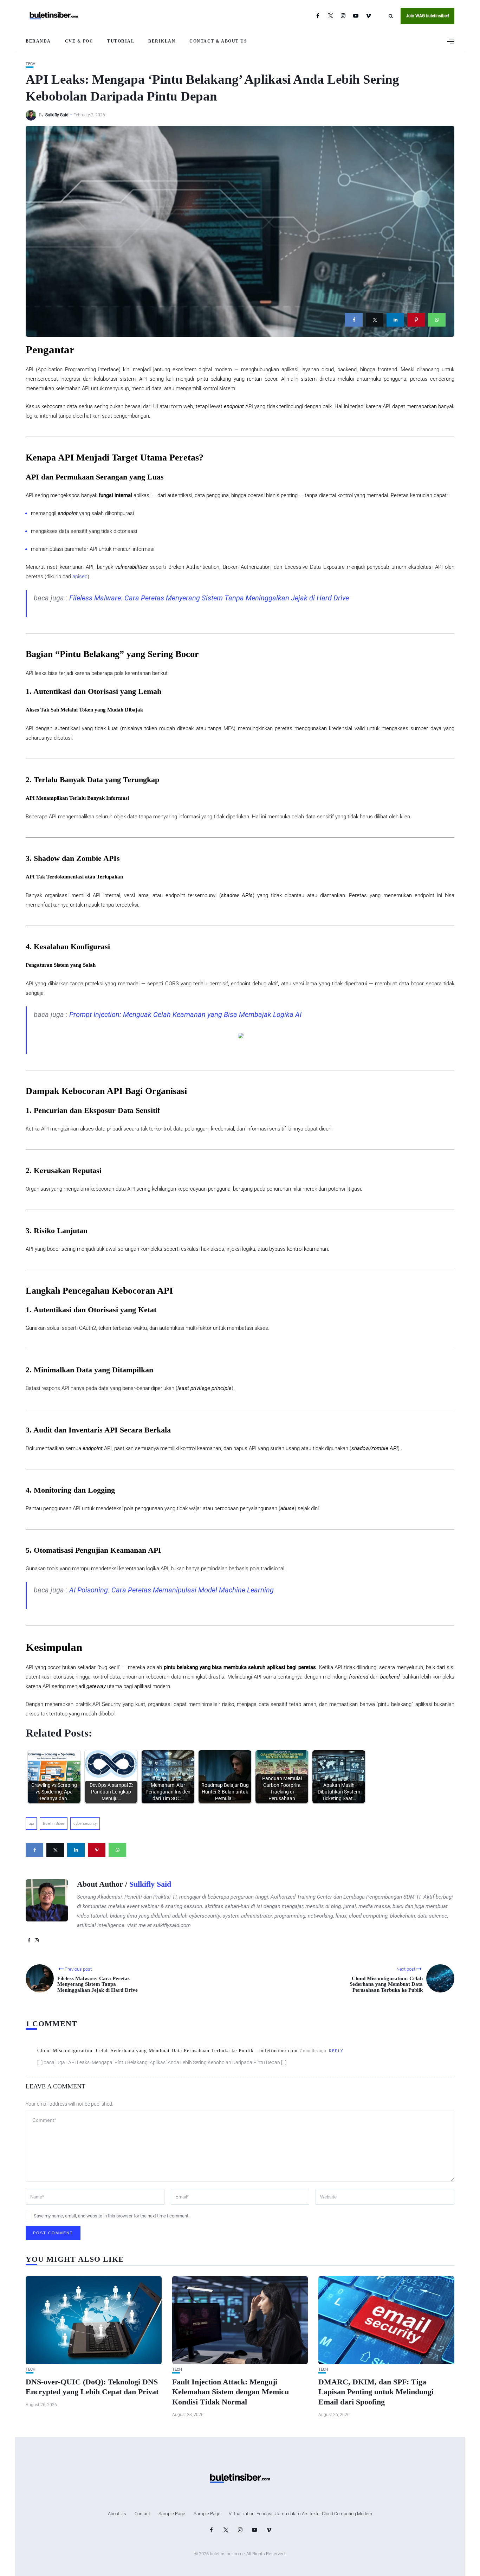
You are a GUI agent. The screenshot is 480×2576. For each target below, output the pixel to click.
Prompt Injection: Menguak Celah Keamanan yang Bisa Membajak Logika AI (185, 1015)
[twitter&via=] (375, 320)
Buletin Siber (54, 1824)
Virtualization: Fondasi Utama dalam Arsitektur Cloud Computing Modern (300, 2514)
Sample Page (172, 2514)
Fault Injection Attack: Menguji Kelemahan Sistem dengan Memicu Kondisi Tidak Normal (231, 2392)
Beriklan (162, 41)
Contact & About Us (218, 41)
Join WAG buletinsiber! (427, 16)
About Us (117, 2514)
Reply (336, 2051)
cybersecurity (85, 1824)
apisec (80, 577)
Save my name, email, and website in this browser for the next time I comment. (112, 2216)
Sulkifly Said (57, 115)
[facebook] (354, 320)
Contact (142, 2514)
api (31, 1824)
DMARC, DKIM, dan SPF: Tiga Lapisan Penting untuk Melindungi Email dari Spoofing (376, 2392)
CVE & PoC (79, 41)
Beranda (38, 41)
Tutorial (121, 41)
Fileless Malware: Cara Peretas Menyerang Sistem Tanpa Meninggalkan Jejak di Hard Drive (209, 598)
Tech (31, 64)
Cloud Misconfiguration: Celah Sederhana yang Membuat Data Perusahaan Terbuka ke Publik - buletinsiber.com (167, 2051)
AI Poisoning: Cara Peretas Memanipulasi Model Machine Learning (171, 1590)
